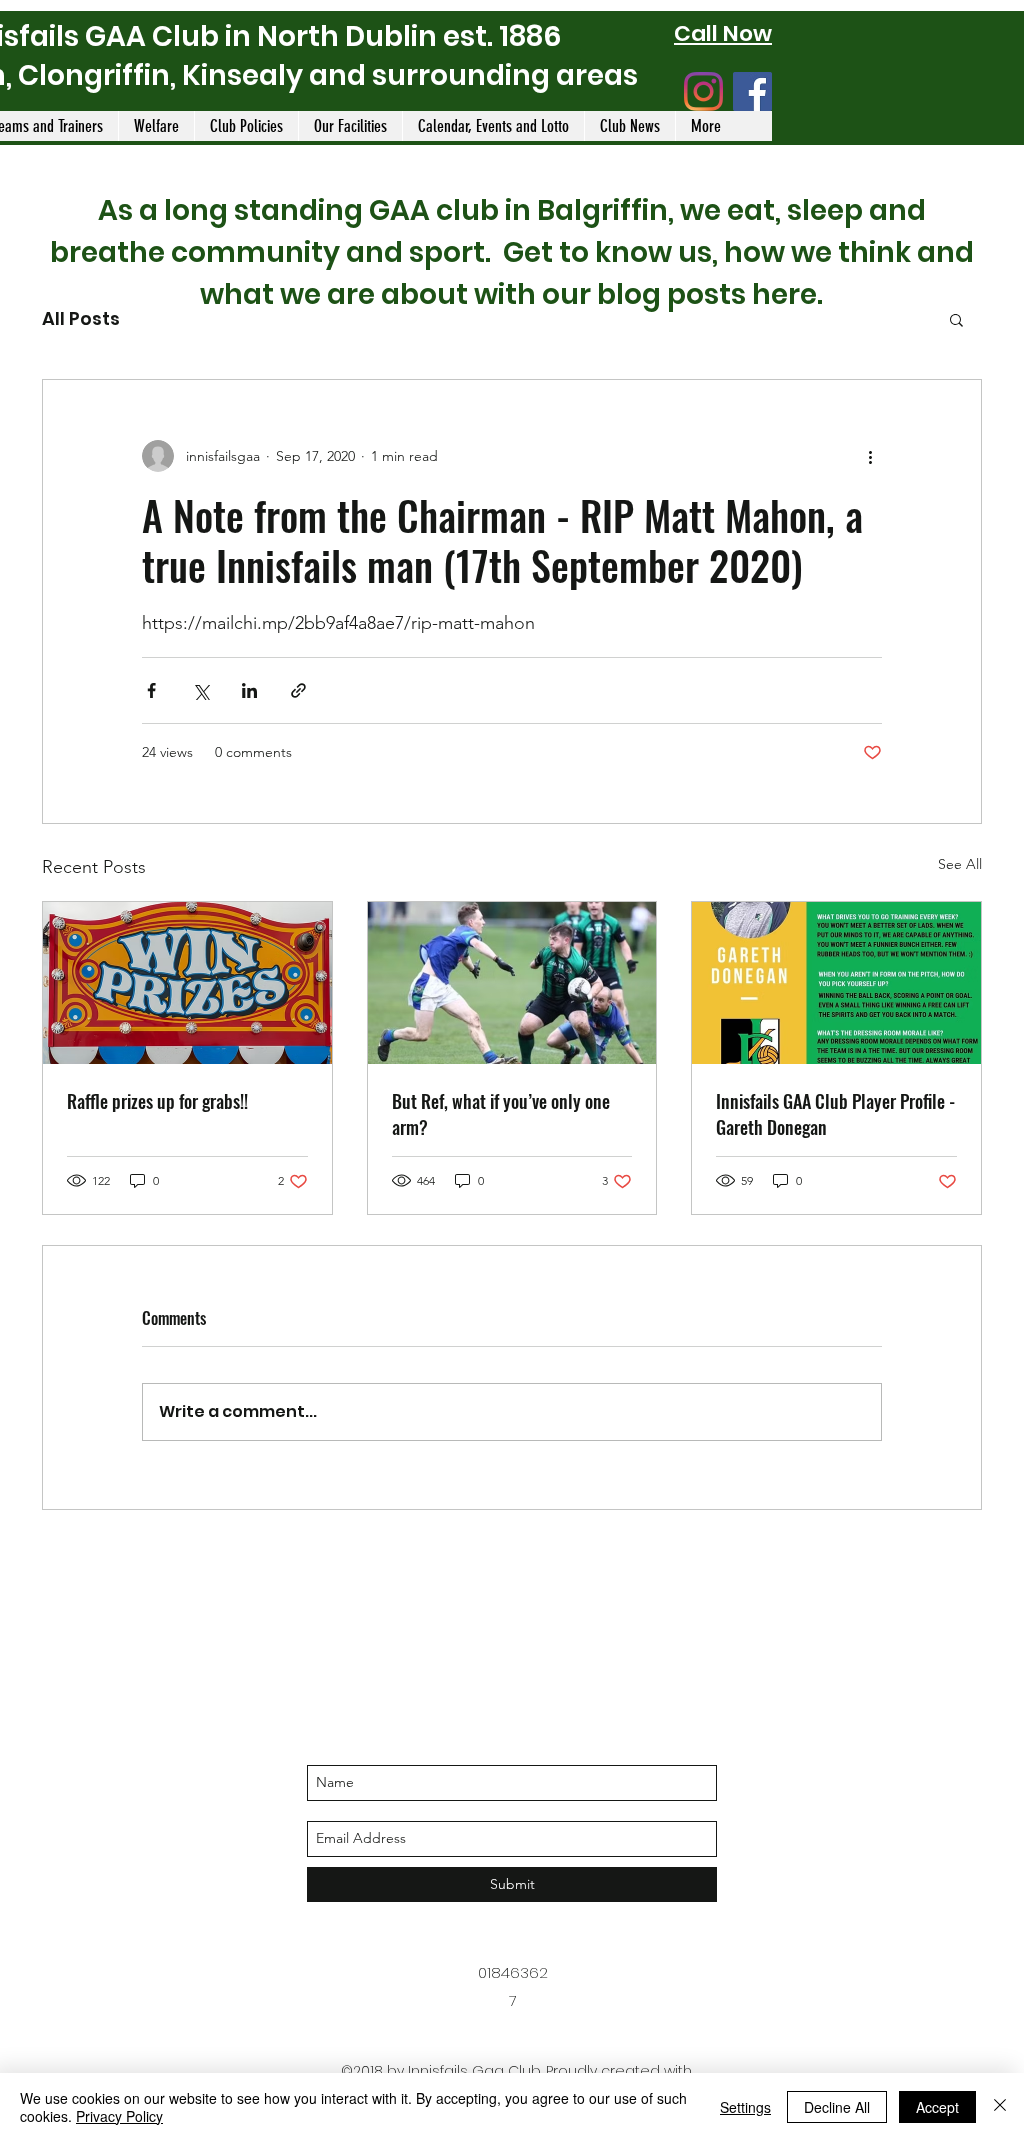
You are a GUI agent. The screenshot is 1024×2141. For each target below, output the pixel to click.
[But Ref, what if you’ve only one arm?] (512, 983)
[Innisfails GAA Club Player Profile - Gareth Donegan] (836, 983)
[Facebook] (752, 91)
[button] (956, 319)
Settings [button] (745, 2107)
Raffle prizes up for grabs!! (157, 1101)
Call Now (723, 33)
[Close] (1000, 2107)
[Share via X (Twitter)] (200, 690)
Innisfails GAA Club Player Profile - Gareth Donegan (835, 1114)
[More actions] (870, 456)
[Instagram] (703, 91)
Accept (937, 2107)
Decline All (837, 2107)
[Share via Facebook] (151, 690)
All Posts (81, 318)
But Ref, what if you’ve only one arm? (501, 1114)
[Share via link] (298, 690)
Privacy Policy (119, 2116)
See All (960, 864)
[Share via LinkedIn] (249, 690)
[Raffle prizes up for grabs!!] (187, 983)
